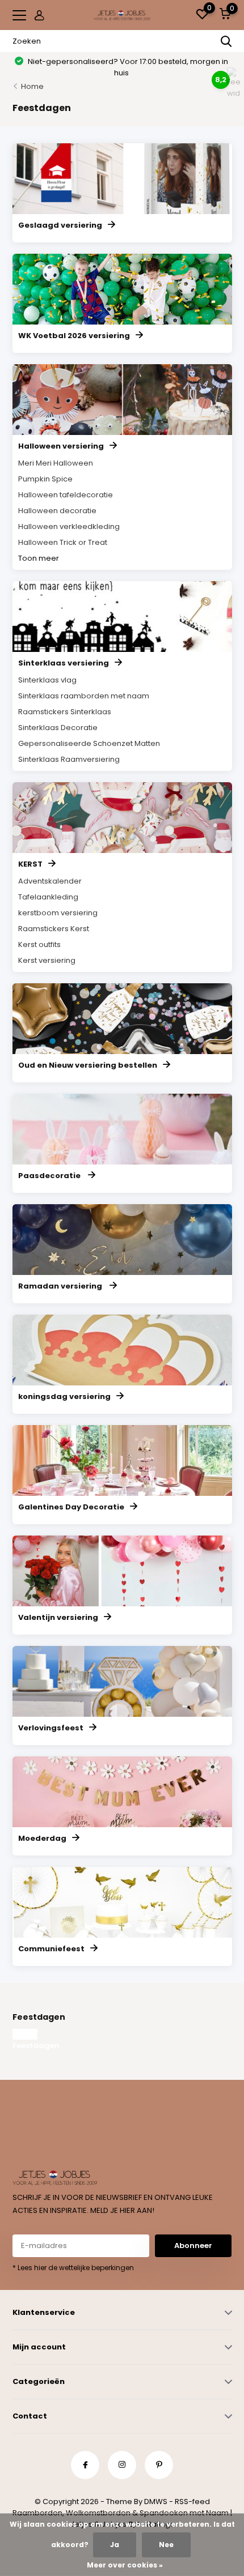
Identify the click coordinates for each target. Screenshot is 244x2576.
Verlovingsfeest (51, 1728)
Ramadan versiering (61, 1286)
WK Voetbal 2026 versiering (74, 336)
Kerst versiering (47, 960)
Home (32, 86)
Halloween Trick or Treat (63, 542)
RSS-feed (192, 2502)
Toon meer (39, 558)
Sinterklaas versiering (64, 663)
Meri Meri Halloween (56, 463)
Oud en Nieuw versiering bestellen (88, 1065)
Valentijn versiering (58, 1617)
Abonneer (193, 2246)
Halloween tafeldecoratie (66, 495)
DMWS (156, 2502)
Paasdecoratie (50, 1176)
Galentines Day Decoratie (71, 1507)
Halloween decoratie (57, 511)
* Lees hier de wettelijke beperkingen (73, 2268)
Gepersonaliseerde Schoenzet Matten (89, 743)
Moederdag (42, 1838)
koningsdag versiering (64, 1396)
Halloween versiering (61, 446)
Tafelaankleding (48, 897)
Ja (115, 2545)
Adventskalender (50, 881)
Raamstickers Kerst (54, 929)
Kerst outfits (39, 944)
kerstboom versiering (58, 913)
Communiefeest (51, 1949)
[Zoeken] (226, 41)
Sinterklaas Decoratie (58, 728)
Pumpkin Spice (45, 479)
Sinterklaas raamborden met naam (84, 696)
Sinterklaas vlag (47, 680)
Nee (166, 2545)
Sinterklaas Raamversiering (69, 759)
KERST (30, 864)
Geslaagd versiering (60, 225)
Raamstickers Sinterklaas (65, 712)
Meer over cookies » (125, 2565)
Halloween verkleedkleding (69, 526)
